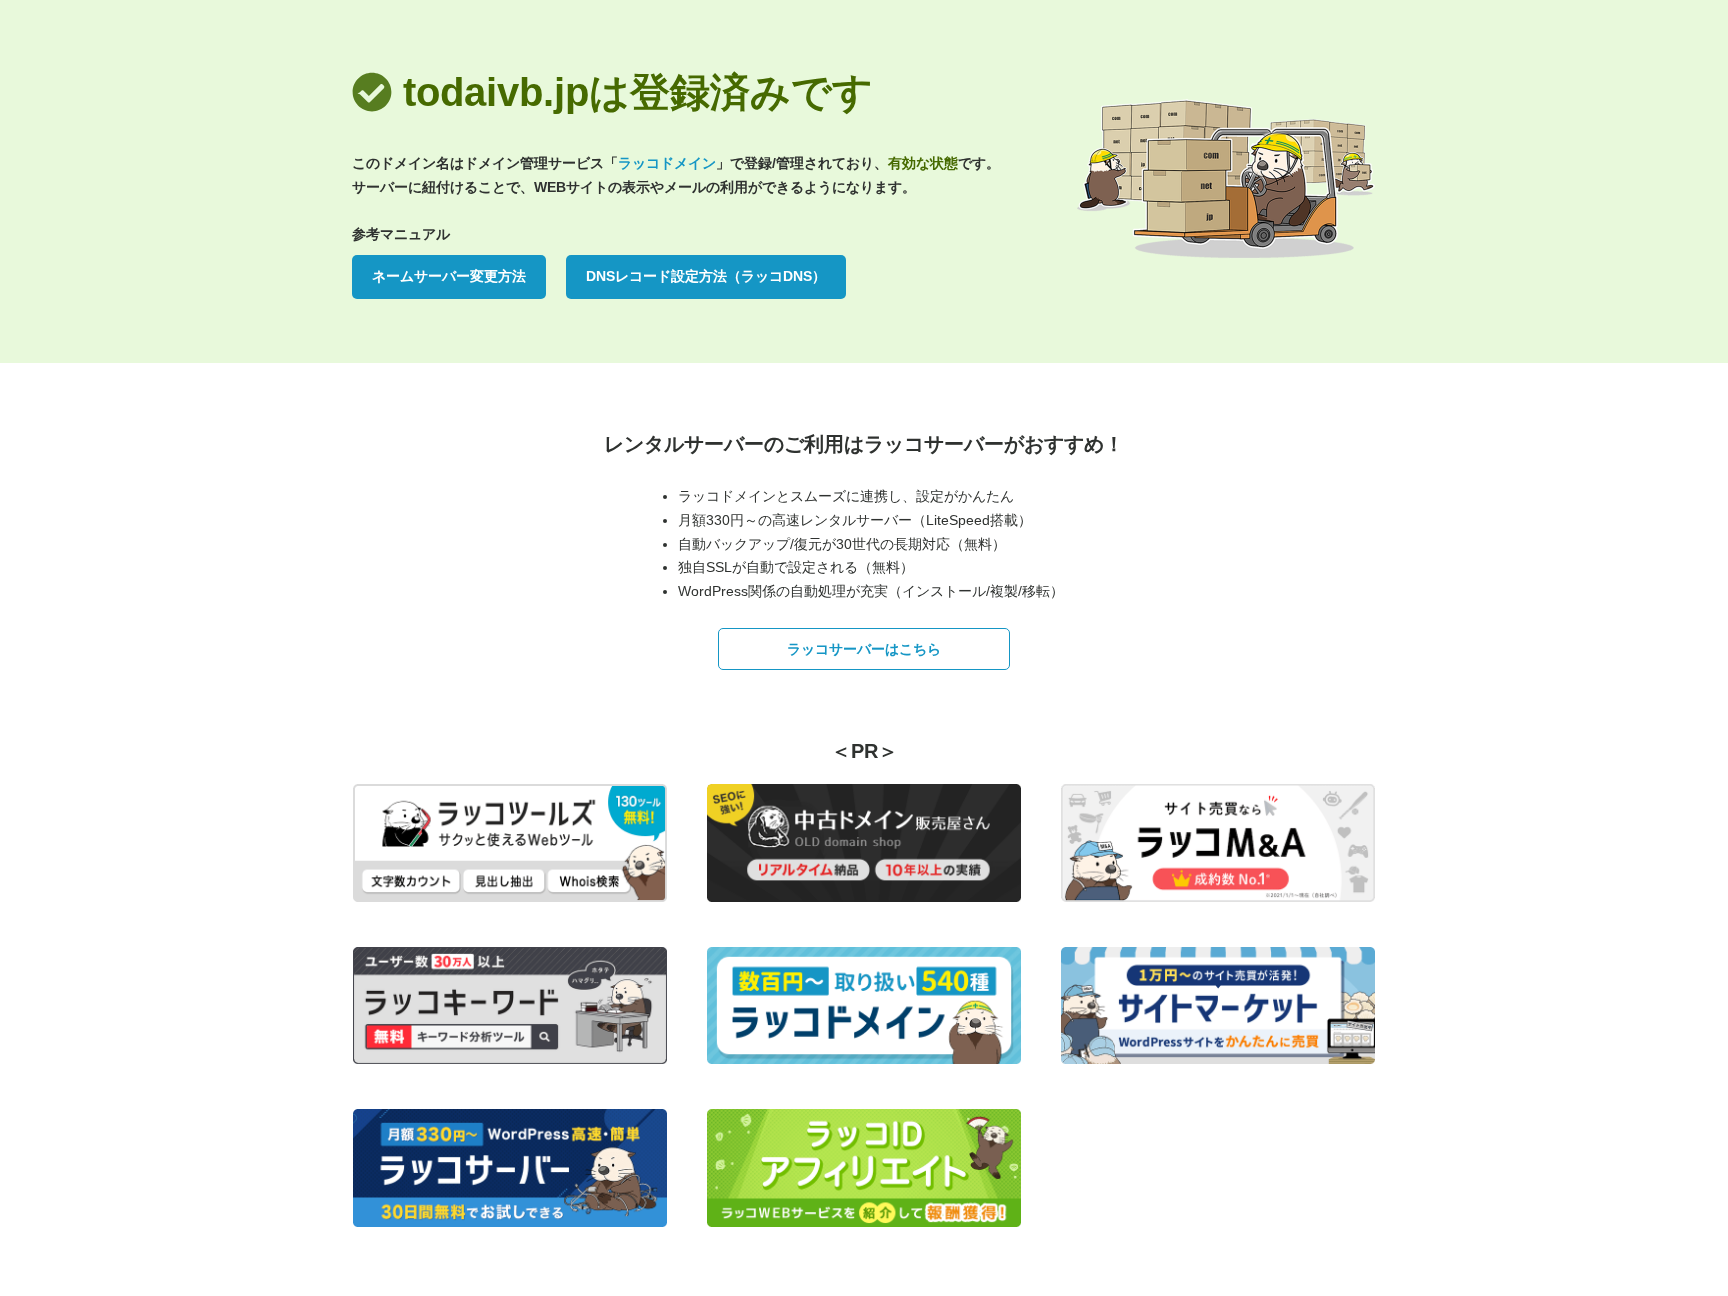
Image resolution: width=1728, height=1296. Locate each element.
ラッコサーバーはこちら (864, 649)
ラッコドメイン (667, 163)
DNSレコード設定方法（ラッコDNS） (706, 276)
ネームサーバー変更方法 (449, 276)
